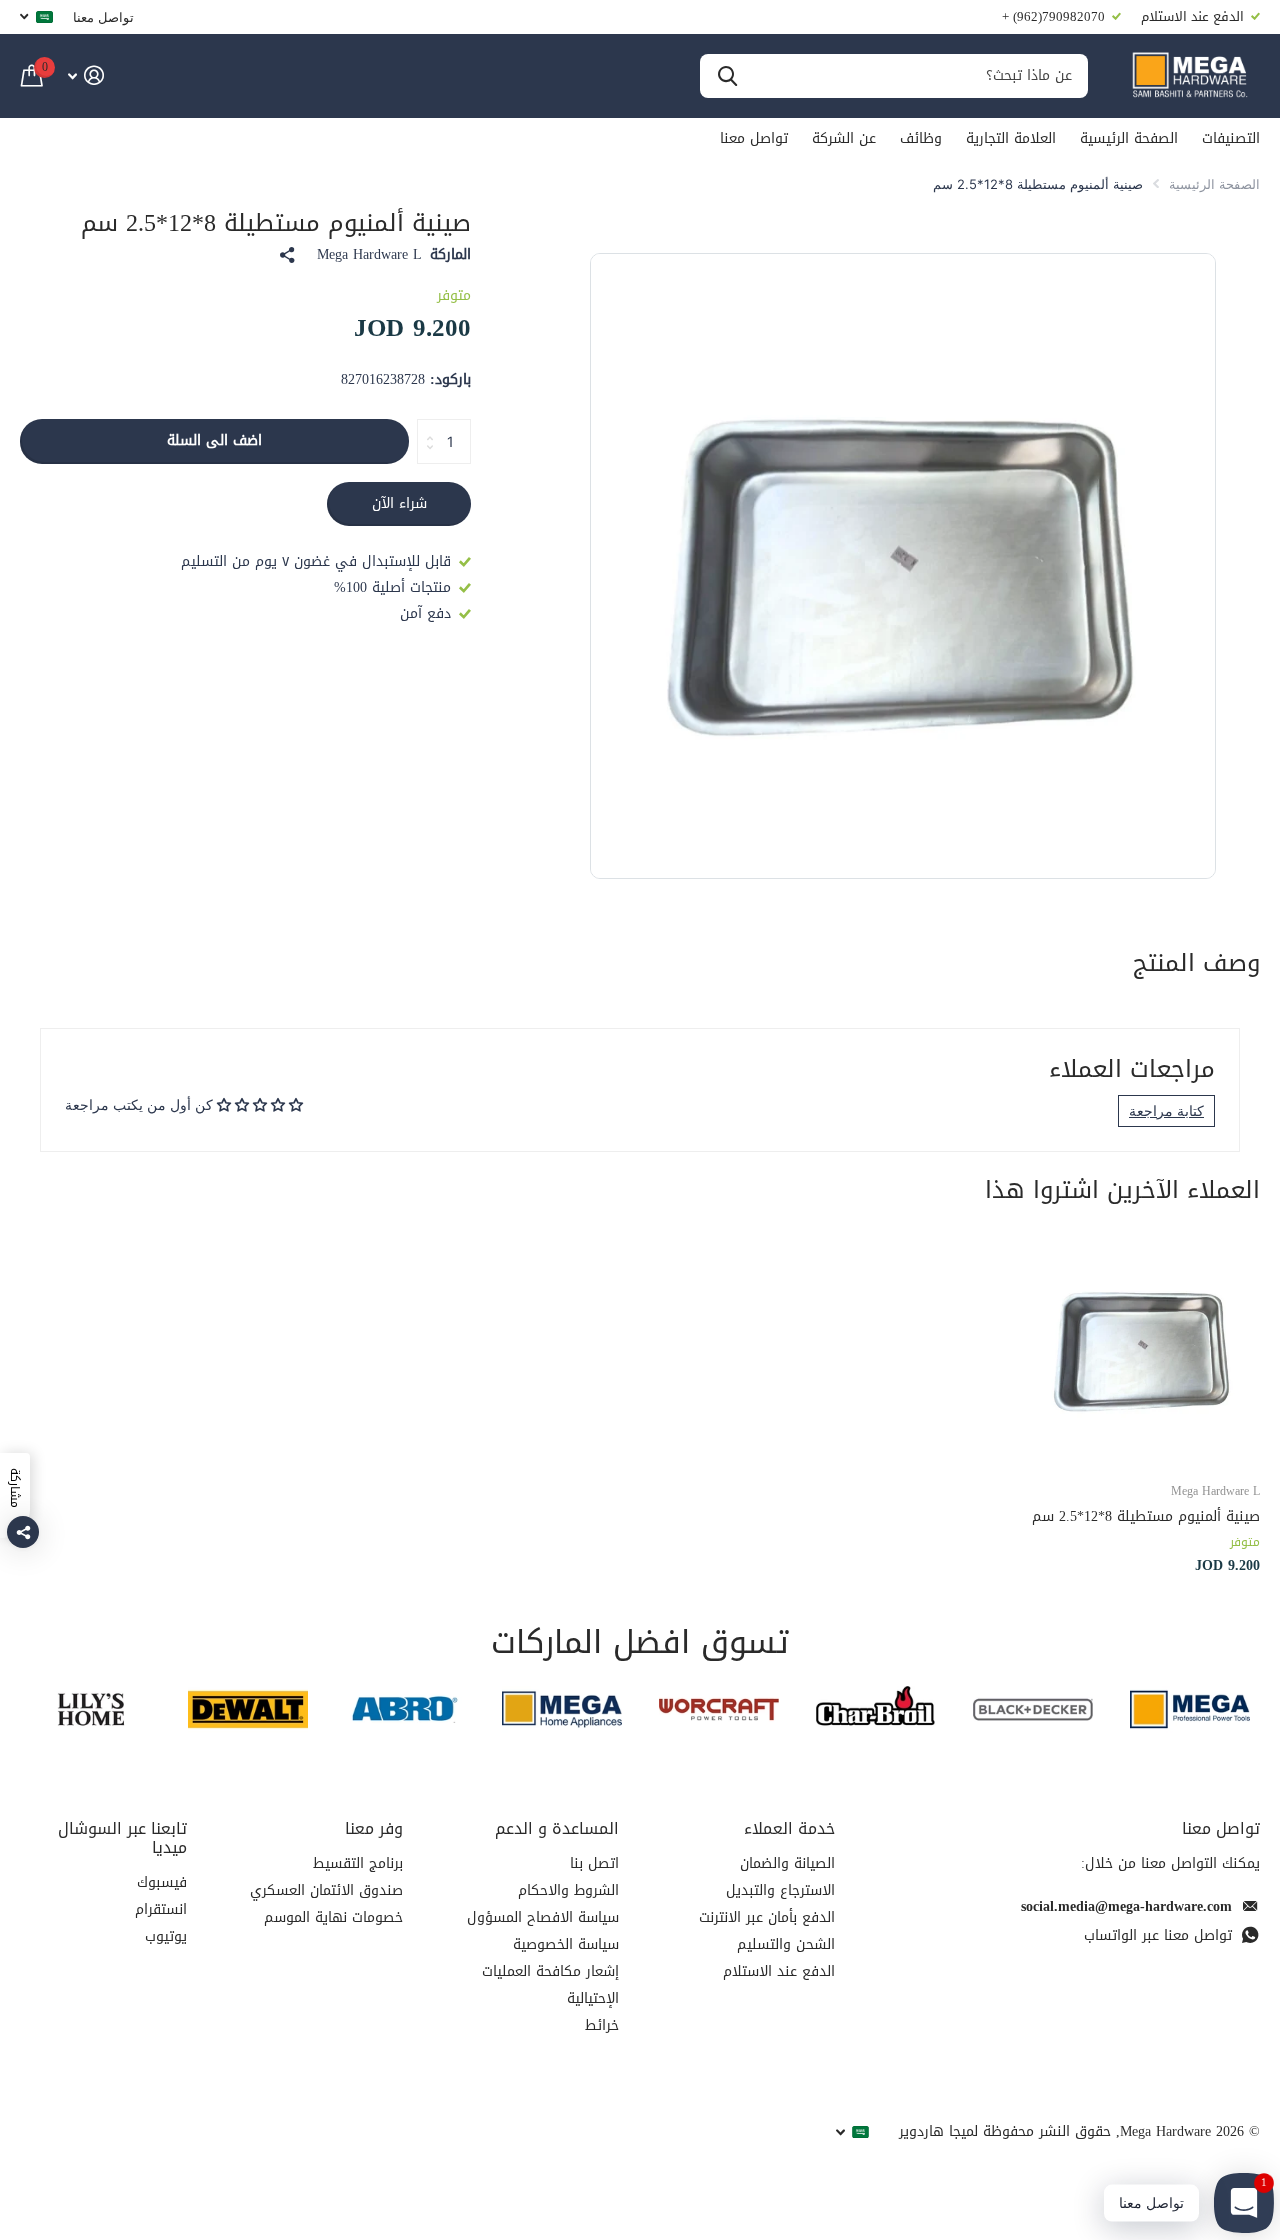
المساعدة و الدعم (557, 1828)
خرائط (602, 2025)
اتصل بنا (594, 1863)
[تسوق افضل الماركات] (1189, 1709)
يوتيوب (166, 1936)
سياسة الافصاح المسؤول (543, 1917)
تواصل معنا (103, 17)
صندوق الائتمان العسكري (326, 1890)
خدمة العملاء (789, 1828)
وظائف (921, 138)
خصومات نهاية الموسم (333, 1917)
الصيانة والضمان (787, 1863)
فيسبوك (162, 1882)
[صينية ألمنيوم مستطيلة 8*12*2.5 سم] (1142, 1347)
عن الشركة (844, 138)
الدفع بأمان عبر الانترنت (767, 1917)
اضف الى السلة (214, 440)
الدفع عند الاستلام (779, 1971)
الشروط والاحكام (568, 1890)
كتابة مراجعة (1166, 1110)
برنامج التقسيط (358, 1863)
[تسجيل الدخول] (85, 75)
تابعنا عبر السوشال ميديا (122, 1838)
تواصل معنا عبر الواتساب (1158, 1935)
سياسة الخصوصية (566, 1944)
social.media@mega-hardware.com (1126, 1906)
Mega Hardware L (369, 255)
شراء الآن (399, 503)
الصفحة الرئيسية (1129, 138)
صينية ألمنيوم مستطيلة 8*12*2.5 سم (1146, 1516)
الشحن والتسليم (786, 1944)
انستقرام (161, 1909)
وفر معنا (374, 1828)
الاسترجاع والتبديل (780, 1890)
